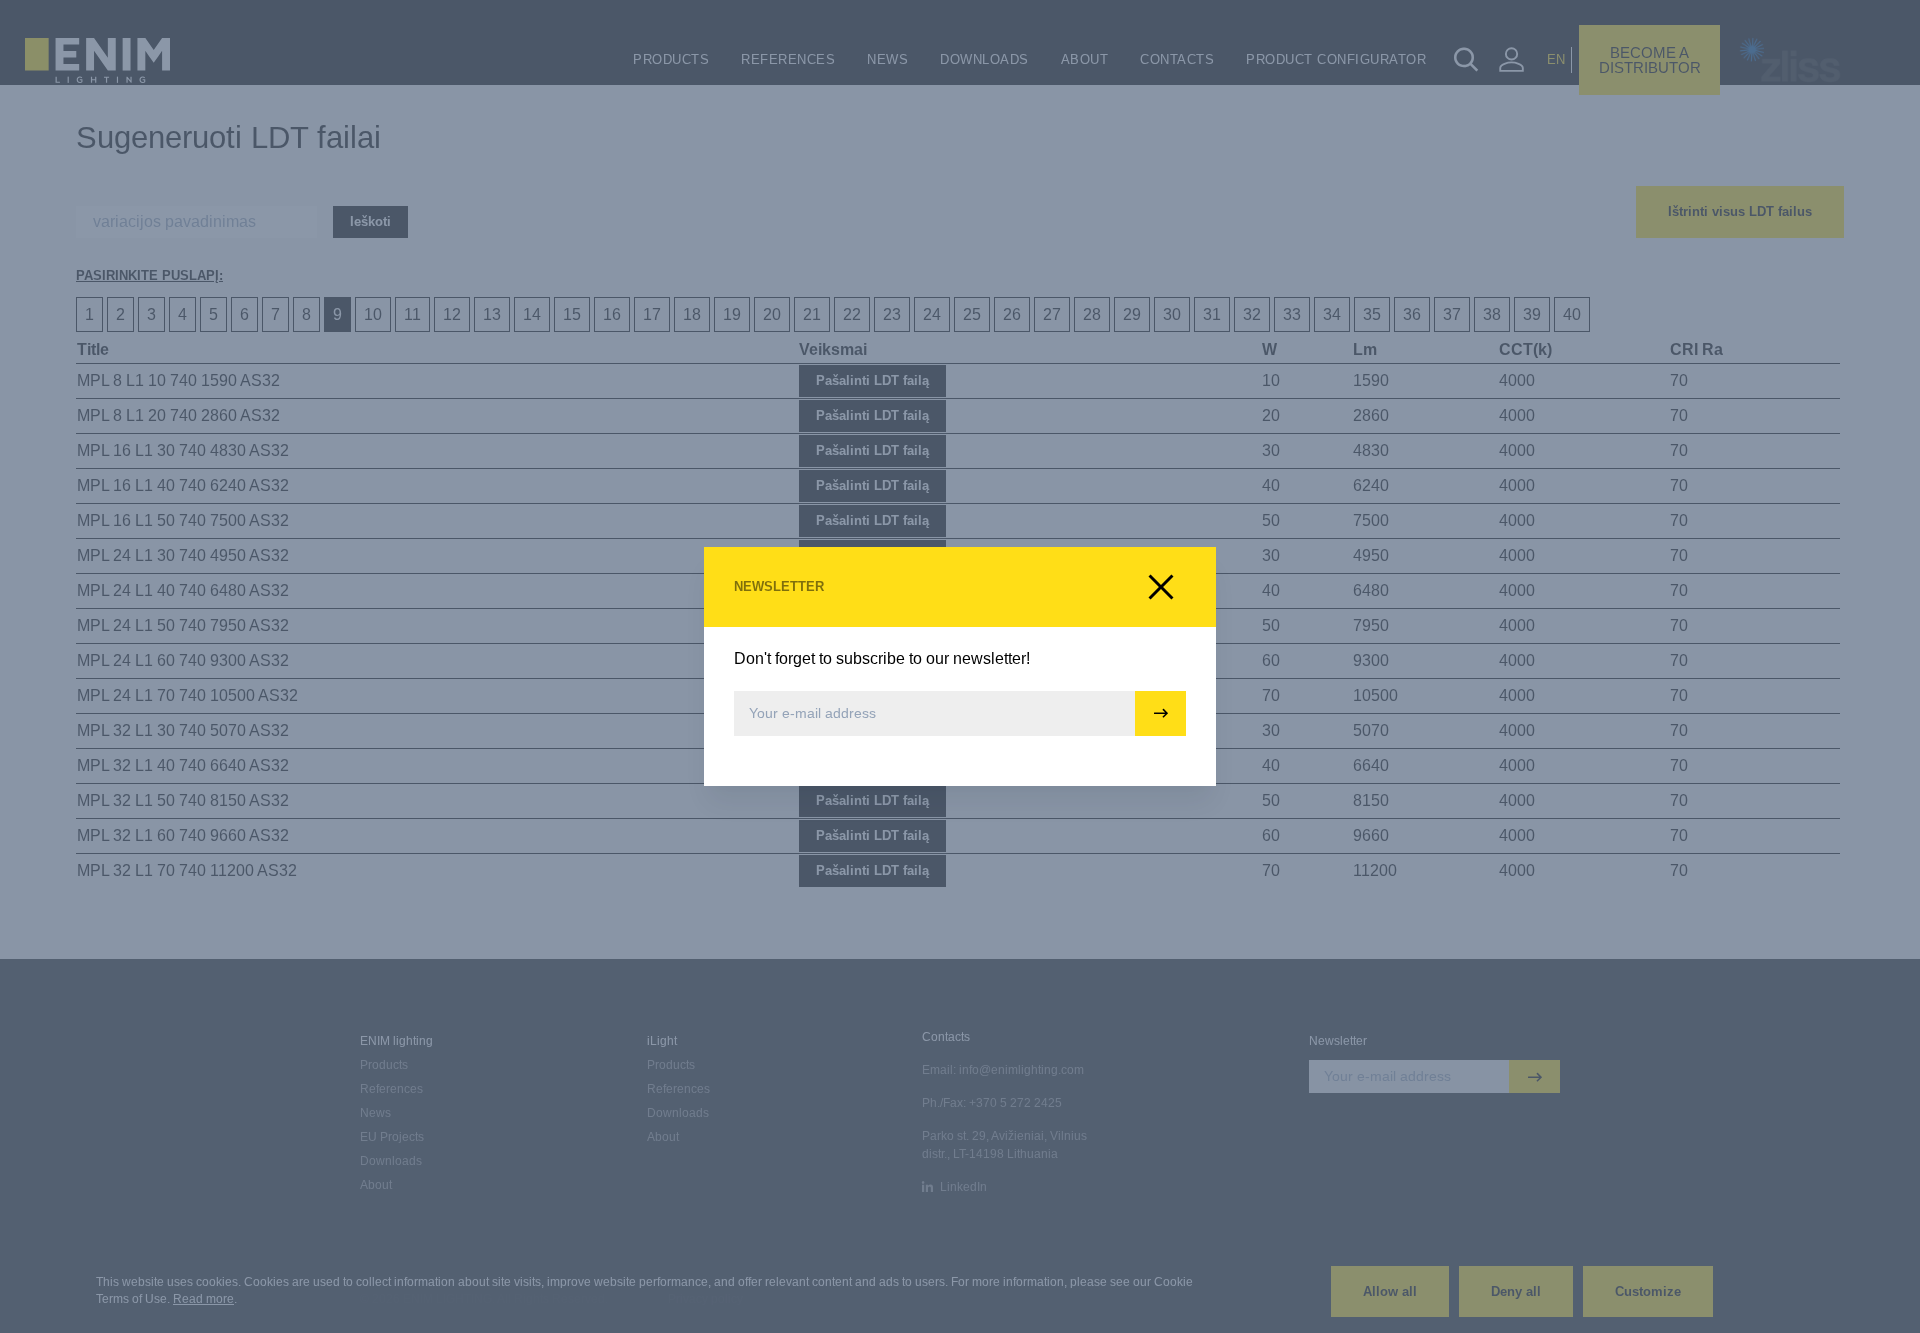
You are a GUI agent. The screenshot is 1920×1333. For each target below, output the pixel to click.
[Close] (1161, 587)
